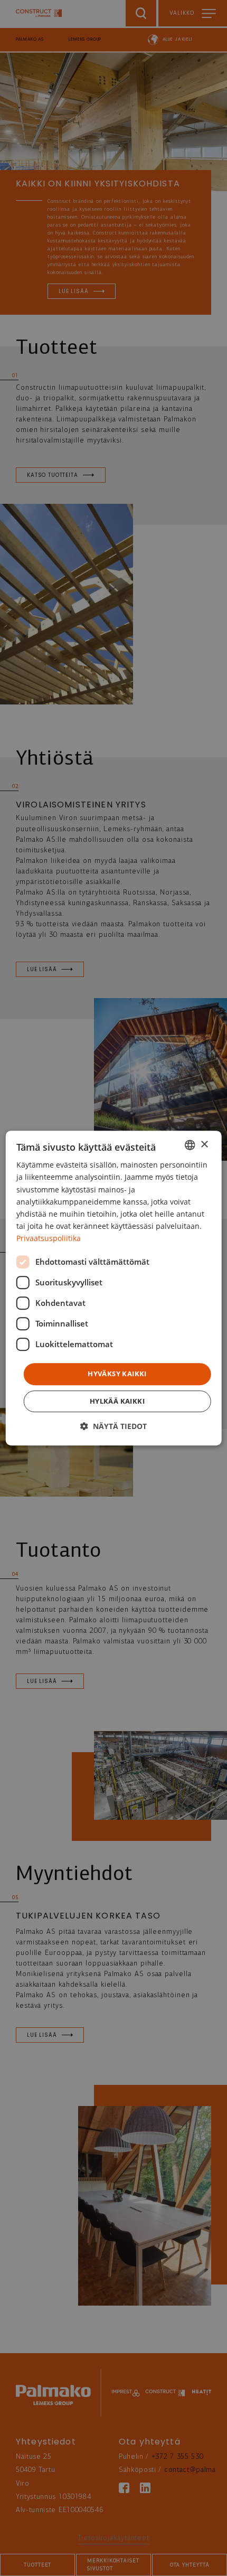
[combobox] (190, 1145)
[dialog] (114, 1288)
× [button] (204, 1145)
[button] (113, 1426)
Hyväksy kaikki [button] (117, 1374)
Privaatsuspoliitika (49, 1238)
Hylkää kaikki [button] (117, 1401)
